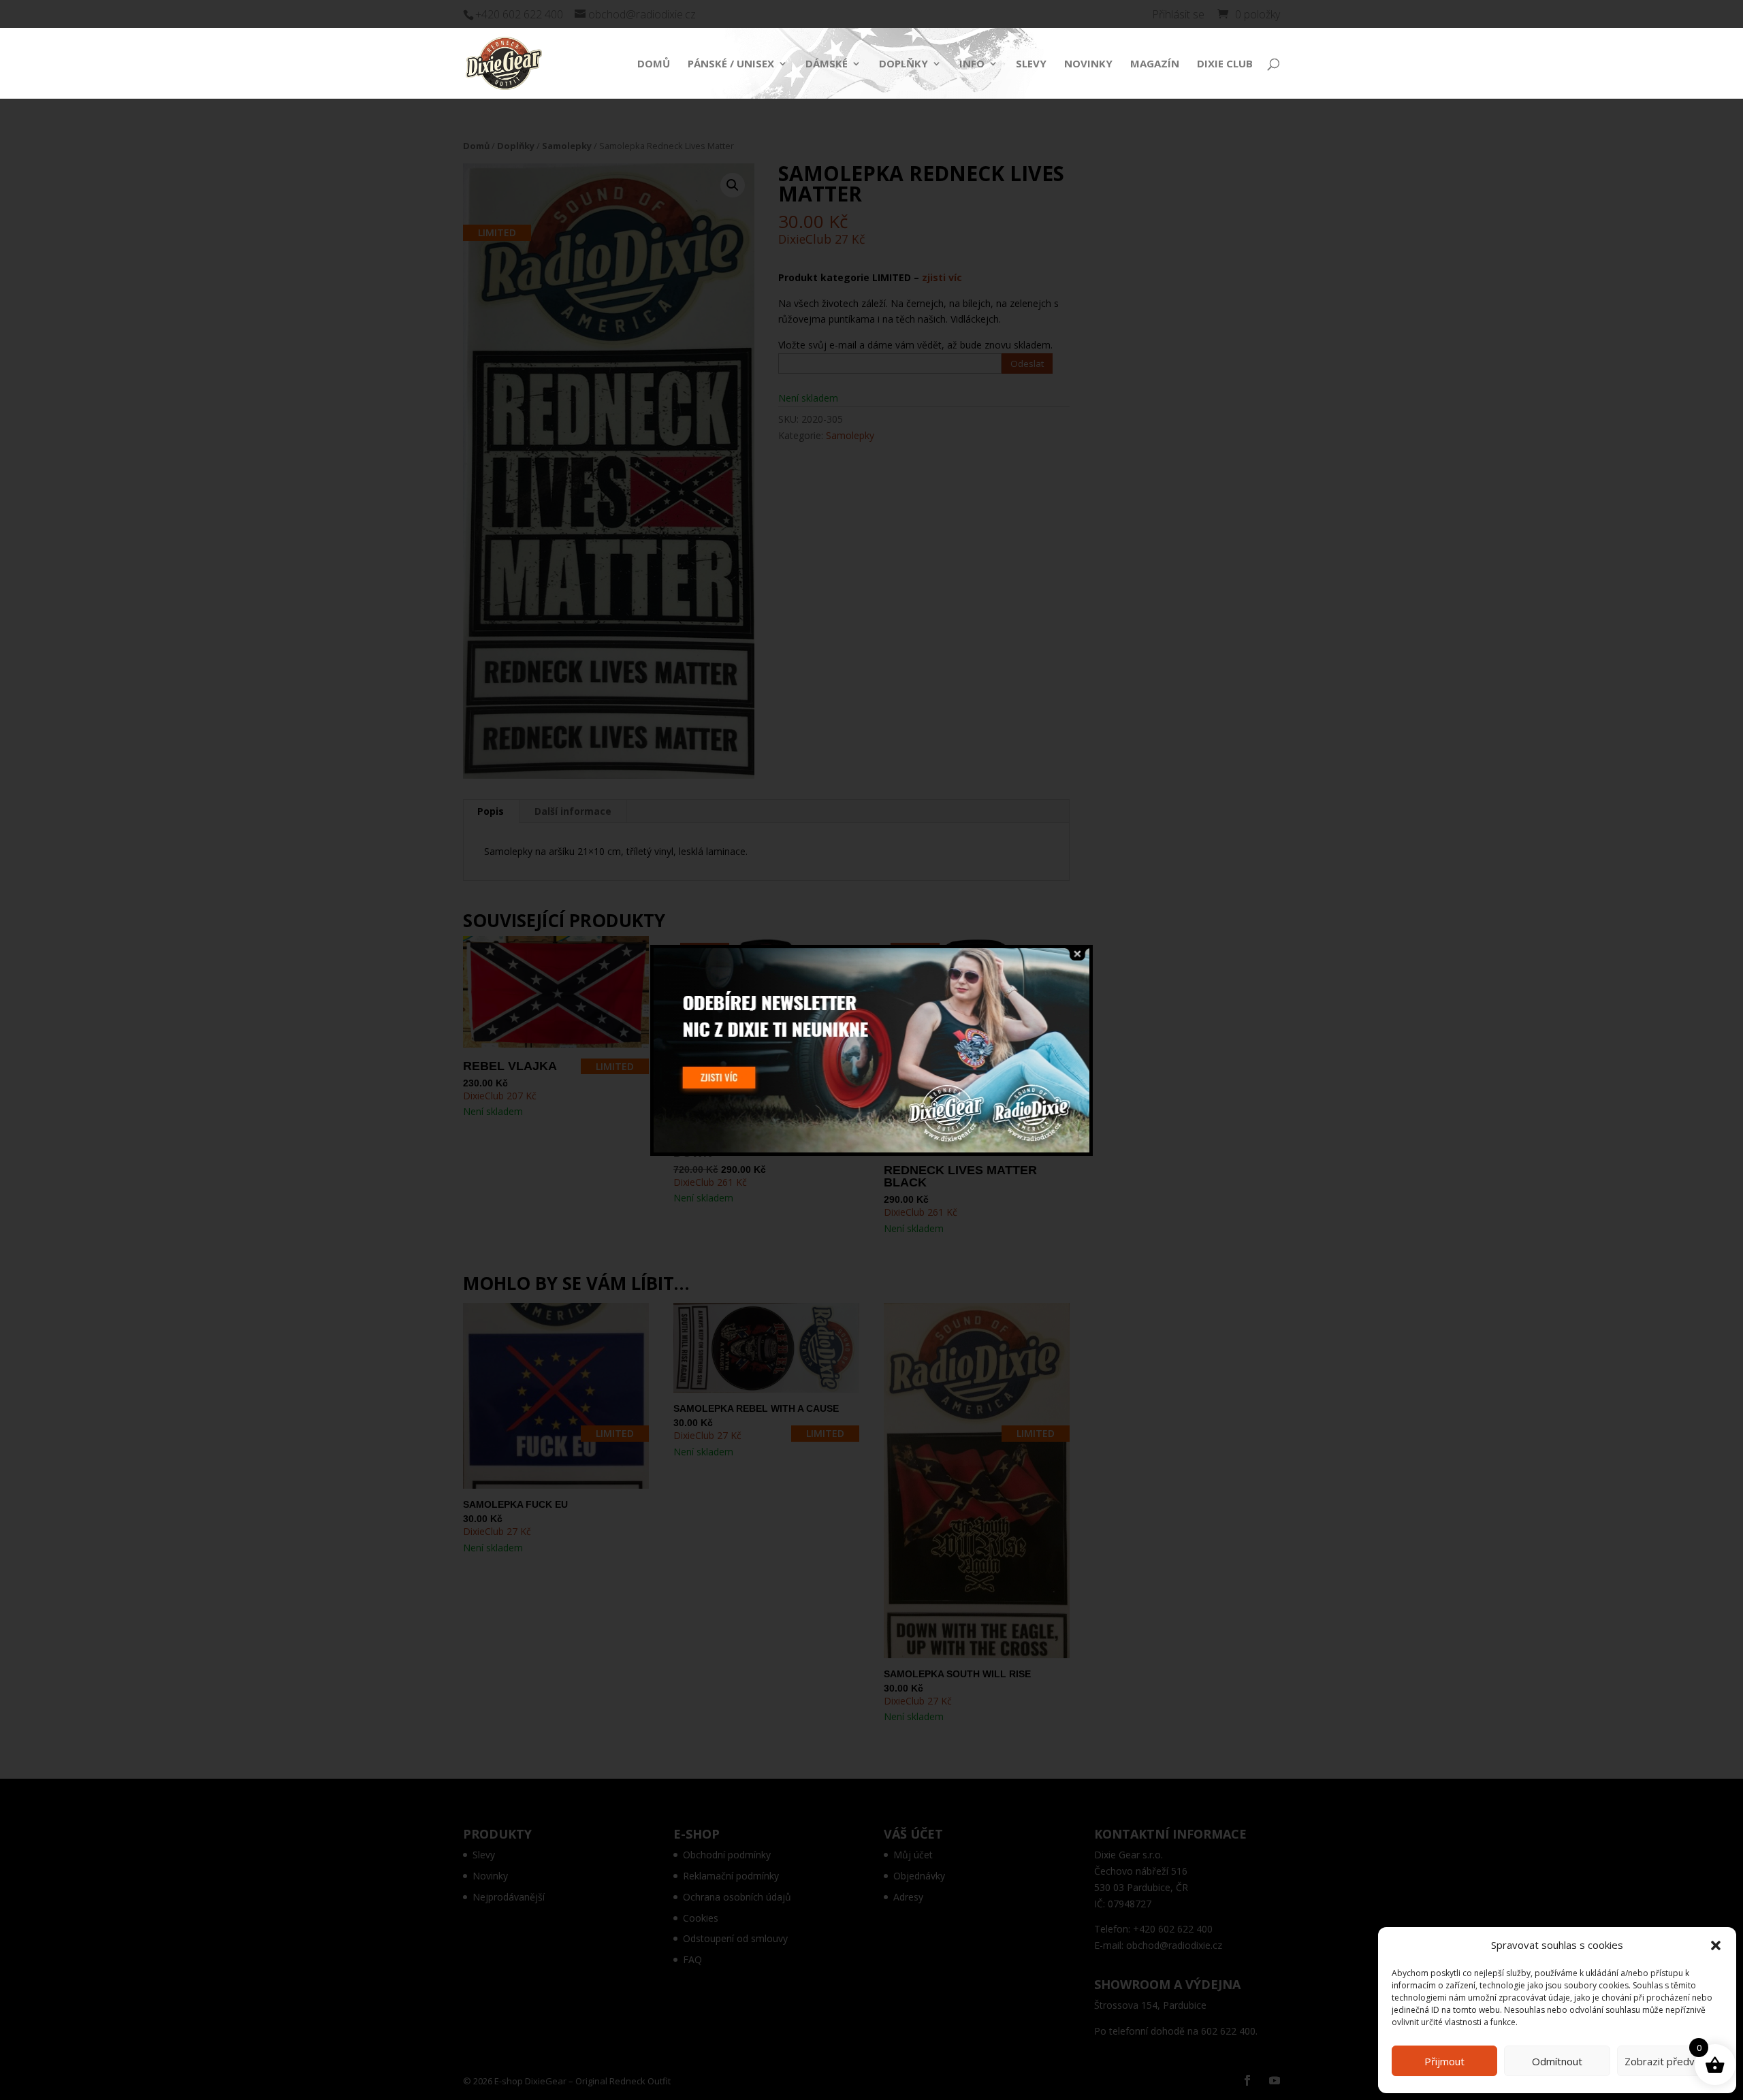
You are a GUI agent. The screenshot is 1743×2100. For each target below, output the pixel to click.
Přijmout (1444, 2061)
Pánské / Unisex (731, 64)
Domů (654, 64)
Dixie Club (1225, 64)
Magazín (1155, 64)
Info (972, 64)
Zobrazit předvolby (1669, 2061)
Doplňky (904, 64)
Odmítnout (1557, 2061)
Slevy (1031, 64)
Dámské (827, 64)
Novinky (1088, 64)
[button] (1716, 1945)
